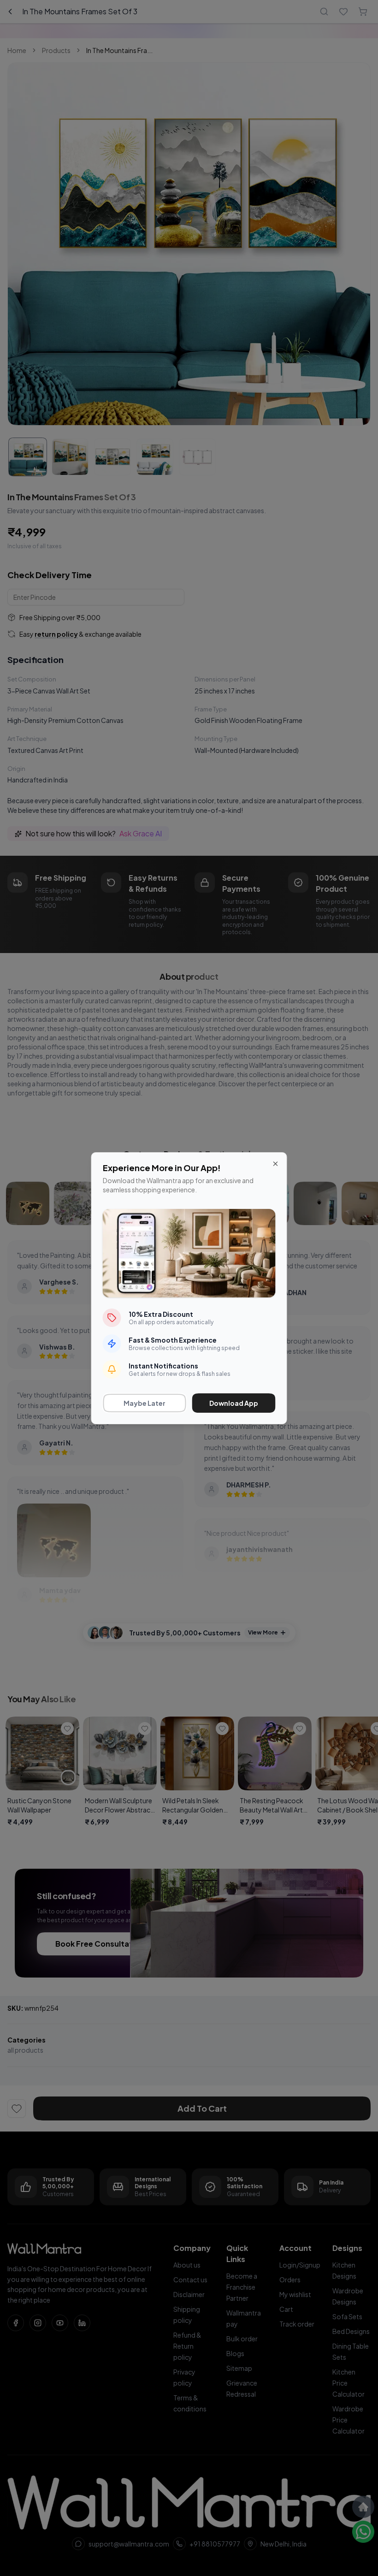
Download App (234, 1403)
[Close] (276, 1164)
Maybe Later (145, 1403)
